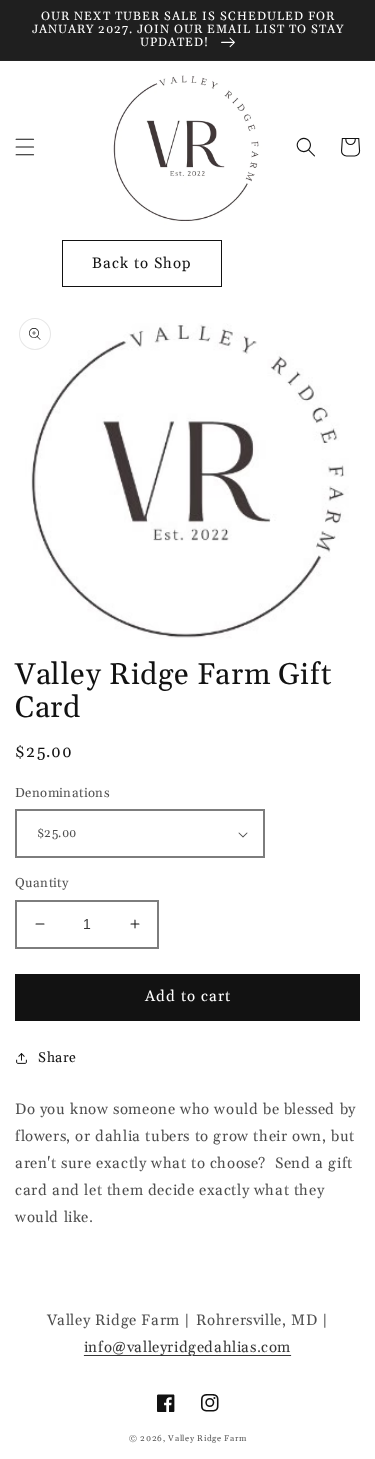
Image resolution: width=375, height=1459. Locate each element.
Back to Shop (142, 263)
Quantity (41, 883)
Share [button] (57, 1058)
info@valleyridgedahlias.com (187, 1347)
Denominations (62, 793)
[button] (25, 147)
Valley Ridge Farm (207, 1438)
